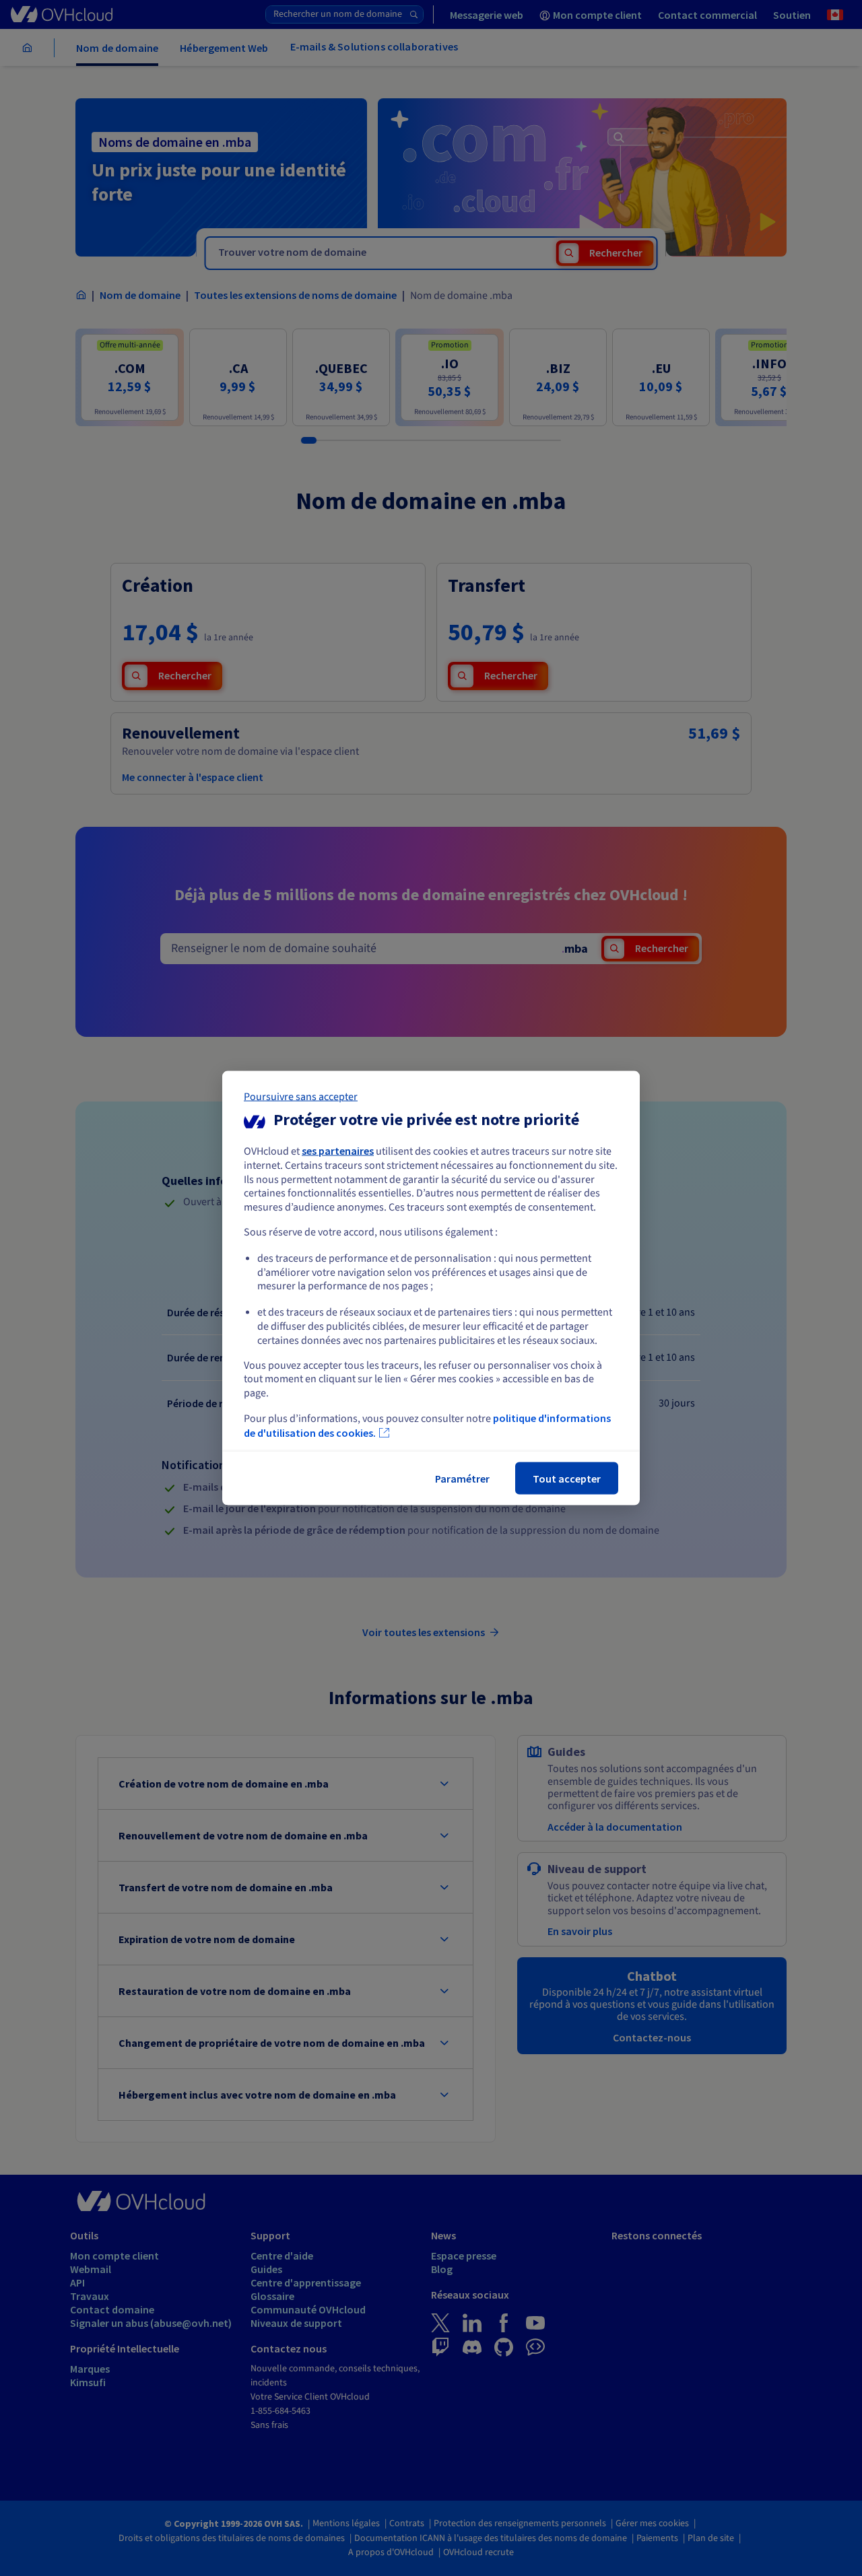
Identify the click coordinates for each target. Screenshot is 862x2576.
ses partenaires (338, 1151)
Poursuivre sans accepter (301, 1097)
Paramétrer (462, 1478)
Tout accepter (567, 1478)
